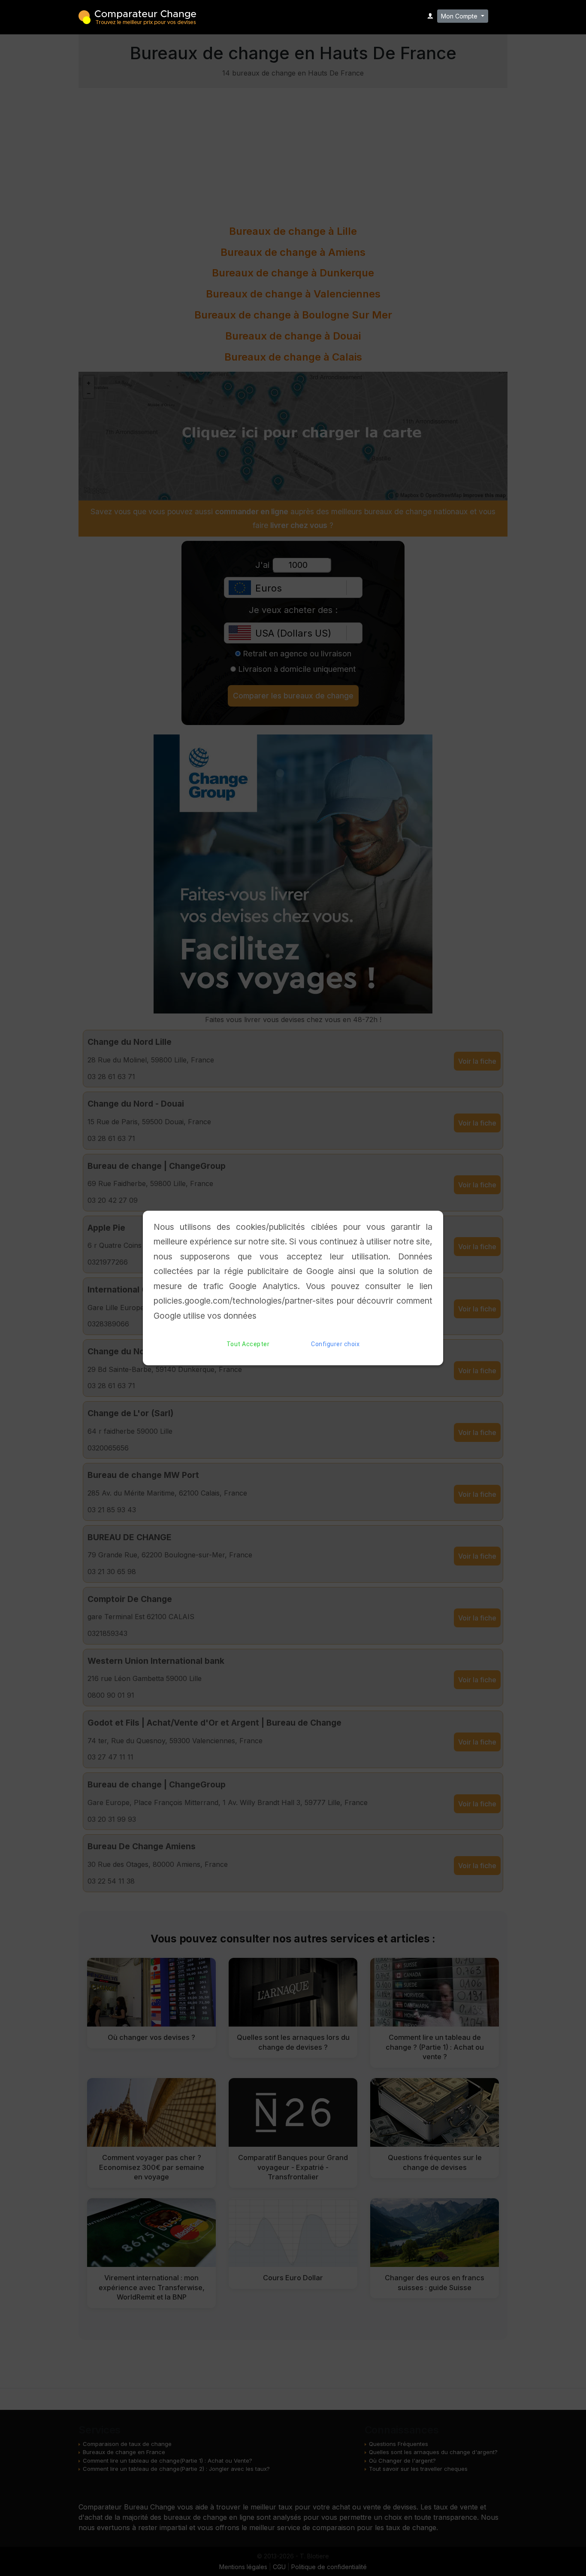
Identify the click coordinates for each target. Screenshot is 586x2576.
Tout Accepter (248, 1344)
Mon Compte (460, 16)
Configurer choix (335, 1344)
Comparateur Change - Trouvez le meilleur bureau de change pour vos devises (137, 17)
